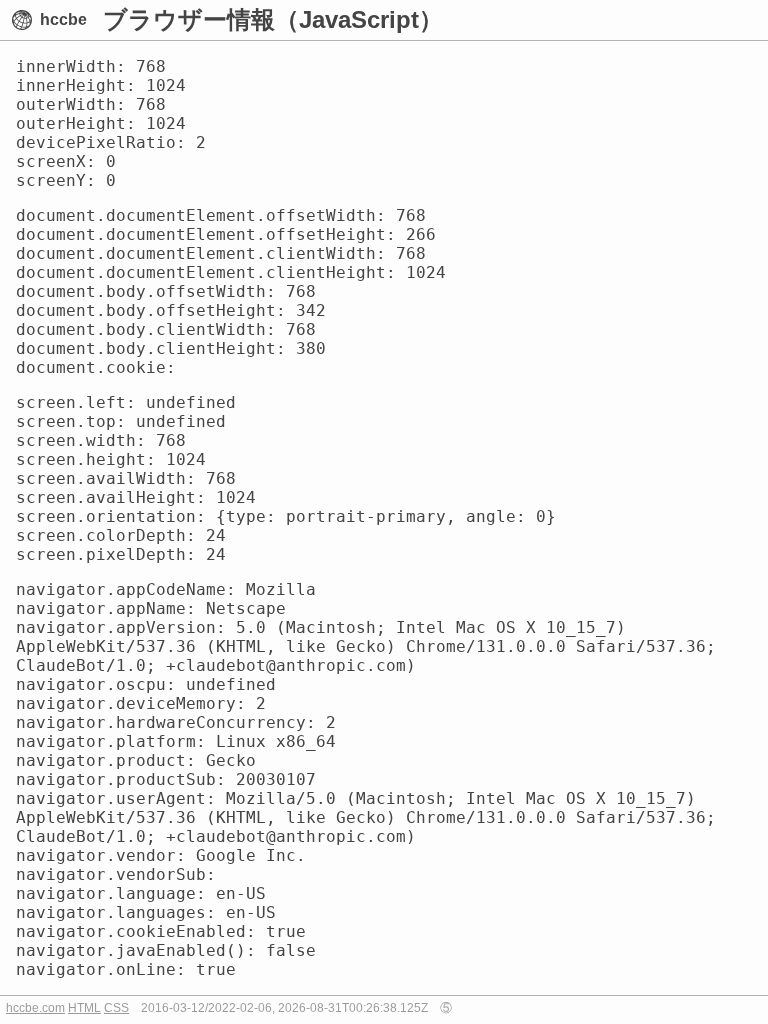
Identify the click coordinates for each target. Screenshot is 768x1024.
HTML (84, 1008)
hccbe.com (35, 1008)
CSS (116, 1008)
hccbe (63, 19)
